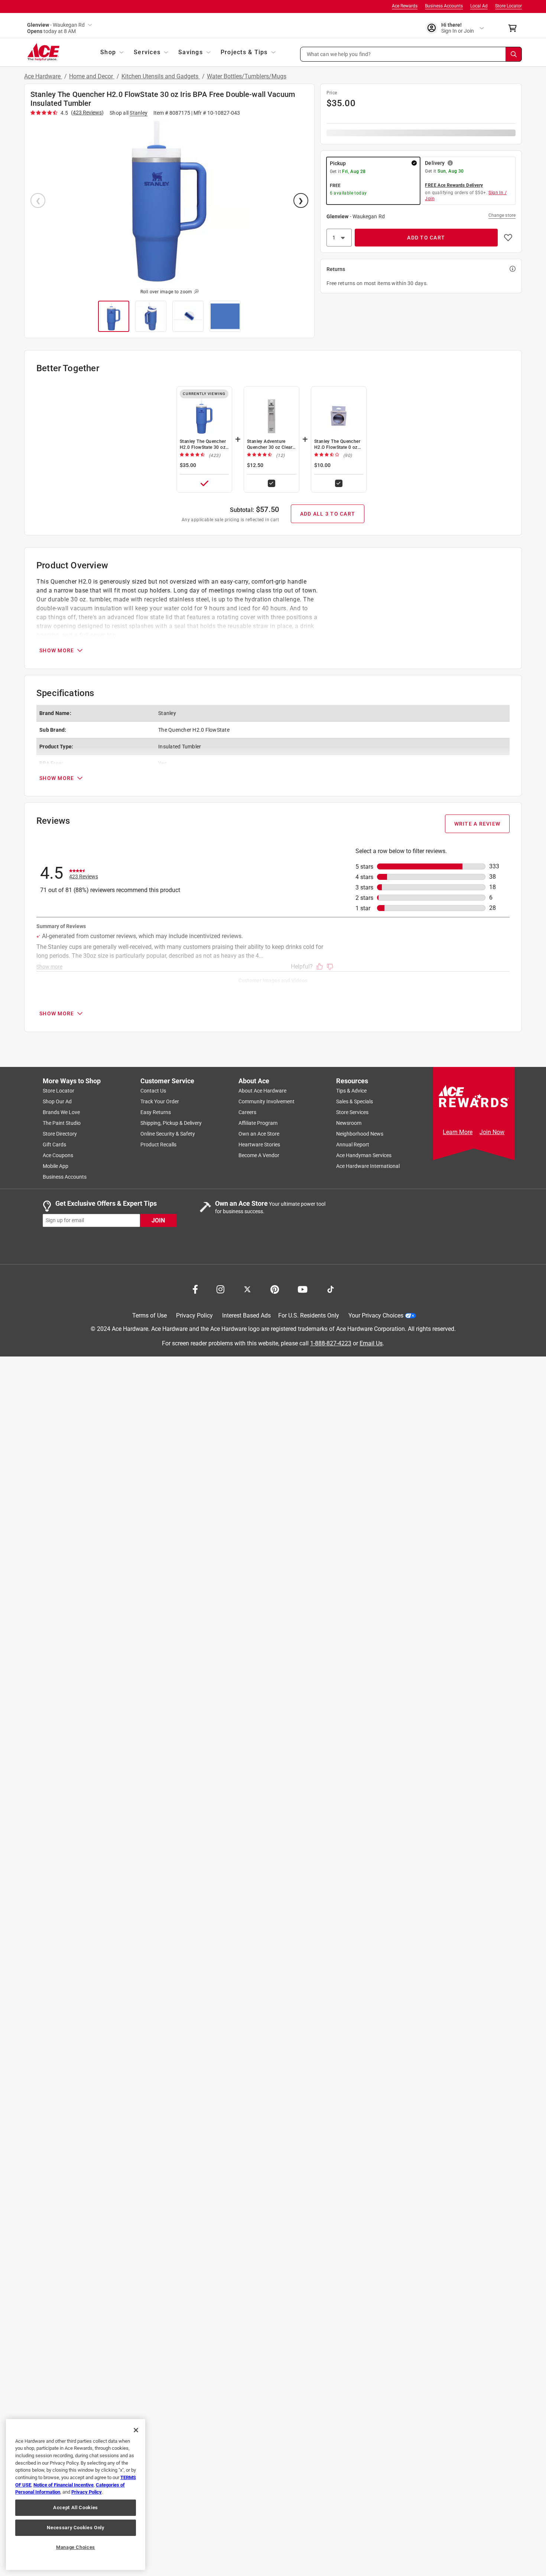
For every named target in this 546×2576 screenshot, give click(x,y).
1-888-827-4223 (331, 1343)
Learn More (458, 1132)
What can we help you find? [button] (339, 54)
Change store (502, 215)
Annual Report (353, 1145)
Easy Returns (156, 1112)
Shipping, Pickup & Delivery (171, 1123)
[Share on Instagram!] (220, 1289)
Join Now (492, 1132)
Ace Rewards (405, 6)
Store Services (352, 1112)
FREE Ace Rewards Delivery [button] (454, 185)
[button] (411, 54)
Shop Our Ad (57, 1101)
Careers (247, 1112)
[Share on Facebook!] (195, 1289)
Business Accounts (444, 6)
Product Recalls (158, 1145)
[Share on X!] (247, 1289)
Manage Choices (76, 2547)
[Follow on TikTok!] (331, 1289)
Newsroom (349, 1123)
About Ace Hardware (262, 1091)
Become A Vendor (259, 1155)
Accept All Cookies (76, 2508)
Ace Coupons (58, 1155)
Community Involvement (266, 1101)
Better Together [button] (68, 368)
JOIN (158, 1220)
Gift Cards (54, 1145)
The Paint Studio (62, 1123)
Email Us (371, 1343)
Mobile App (56, 1166)
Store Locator (508, 6)
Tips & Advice (351, 1091)
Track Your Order (160, 1101)
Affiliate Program (258, 1123)
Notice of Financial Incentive (64, 2485)
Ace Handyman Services (364, 1155)
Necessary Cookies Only (75, 2528)
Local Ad (479, 6)
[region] (76, 2495)
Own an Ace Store (259, 1134)
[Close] (136, 2430)
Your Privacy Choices (376, 1315)
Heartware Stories (259, 1145)
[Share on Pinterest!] (275, 1289)
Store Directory (60, 1134)
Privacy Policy (194, 1315)
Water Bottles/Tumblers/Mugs (247, 76)
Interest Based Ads (246, 1315)
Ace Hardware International (368, 1166)
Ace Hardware (43, 76)
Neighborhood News (360, 1134)
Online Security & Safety (168, 1134)
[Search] (514, 54)
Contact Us (153, 1091)
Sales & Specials (355, 1101)
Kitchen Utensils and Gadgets (161, 76)
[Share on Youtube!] (303, 1289)
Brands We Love (61, 1112)
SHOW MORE (57, 650)
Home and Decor (92, 76)
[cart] (515, 28)
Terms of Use (149, 1315)
